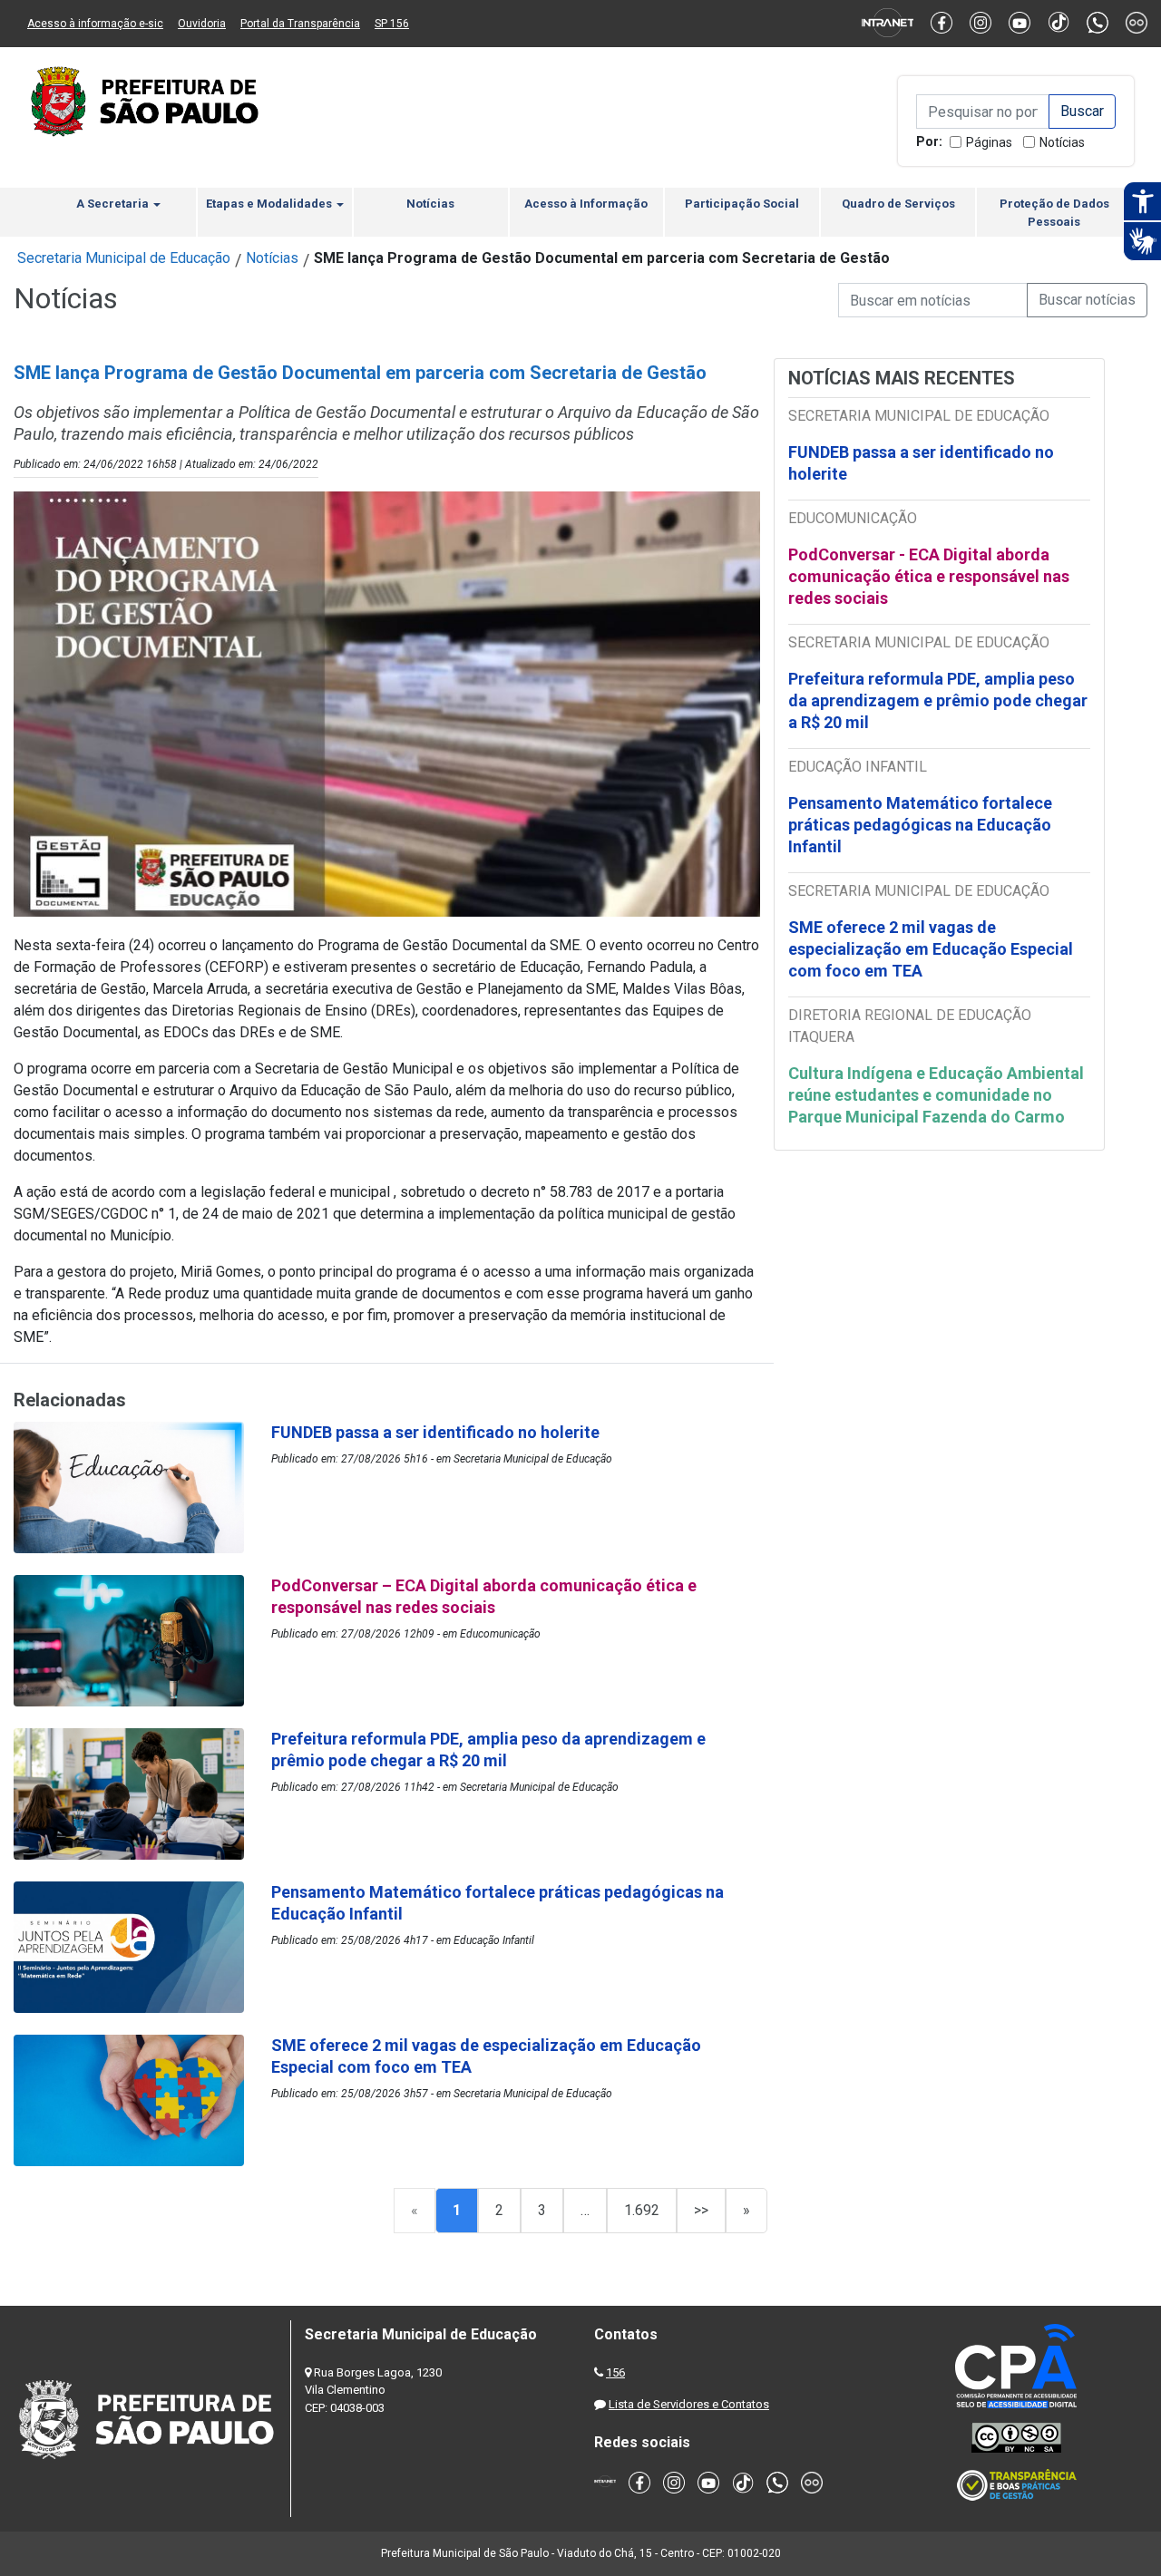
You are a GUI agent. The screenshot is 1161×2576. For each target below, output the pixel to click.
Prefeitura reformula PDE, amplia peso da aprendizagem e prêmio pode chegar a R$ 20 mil (938, 700)
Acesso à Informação (586, 204)
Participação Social (742, 204)
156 (615, 2372)
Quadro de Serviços (898, 204)
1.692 (642, 2210)
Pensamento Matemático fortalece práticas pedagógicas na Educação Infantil (920, 825)
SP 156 (392, 24)
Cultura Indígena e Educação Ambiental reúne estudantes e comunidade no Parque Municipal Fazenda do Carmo (936, 1095)
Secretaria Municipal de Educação (124, 258)
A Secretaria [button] (114, 204)
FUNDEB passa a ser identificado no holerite (921, 463)
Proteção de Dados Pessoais (1054, 213)
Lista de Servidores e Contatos (689, 2404)
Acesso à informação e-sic (95, 24)
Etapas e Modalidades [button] (270, 204)
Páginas (989, 142)
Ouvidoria (202, 24)
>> (701, 2210)
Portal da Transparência (300, 24)
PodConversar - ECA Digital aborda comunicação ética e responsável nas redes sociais (929, 576)
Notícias (1062, 142)
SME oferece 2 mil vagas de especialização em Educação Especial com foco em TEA (931, 949)
